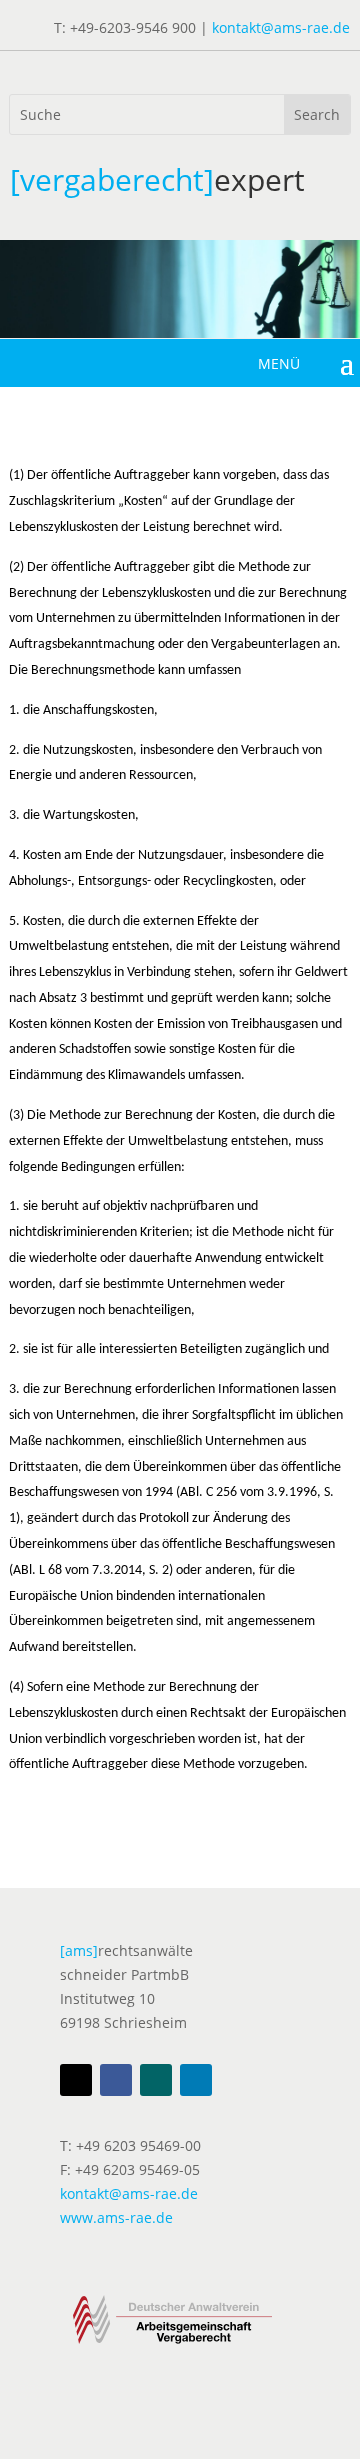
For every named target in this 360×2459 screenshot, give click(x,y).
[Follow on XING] (156, 2080)
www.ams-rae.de (116, 2217)
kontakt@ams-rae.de (281, 27)
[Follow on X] (76, 2080)
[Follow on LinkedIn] (196, 2080)
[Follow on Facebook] (116, 2080)
